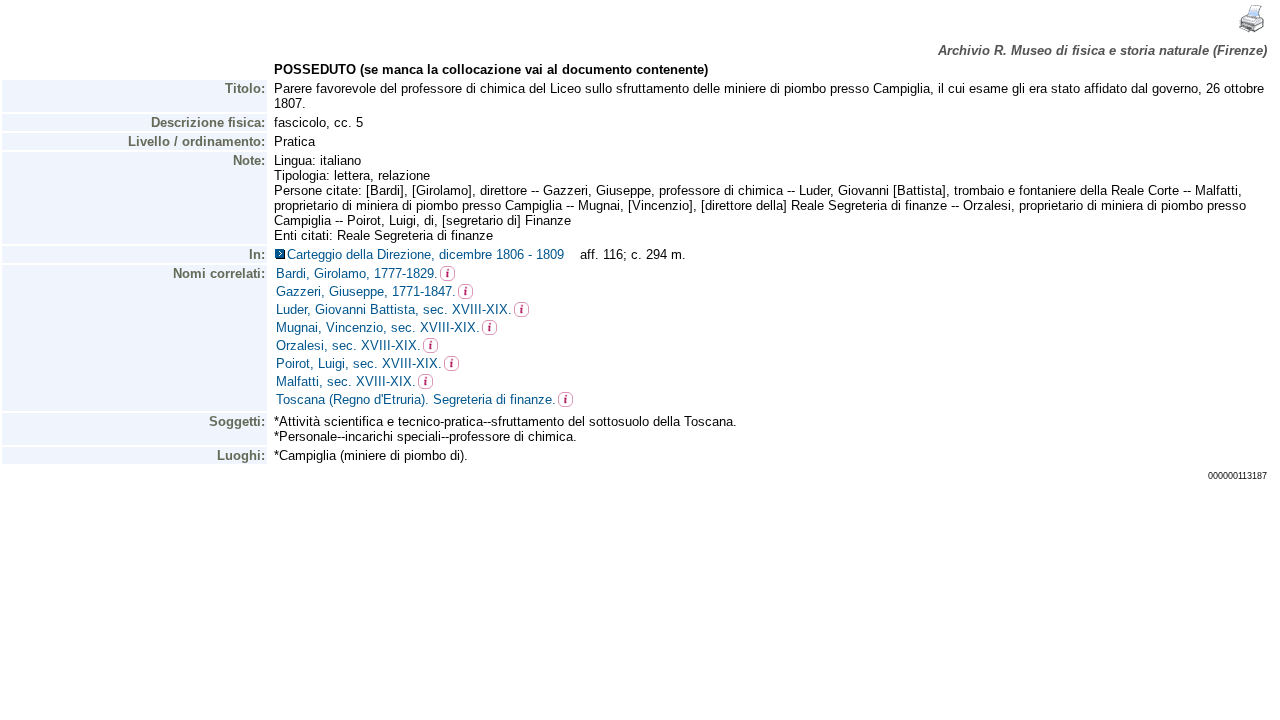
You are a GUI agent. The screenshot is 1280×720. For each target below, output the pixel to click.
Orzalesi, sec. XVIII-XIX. (348, 345)
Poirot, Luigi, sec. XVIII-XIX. (359, 363)
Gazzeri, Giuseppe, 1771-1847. (366, 291)
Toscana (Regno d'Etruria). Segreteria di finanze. (416, 399)
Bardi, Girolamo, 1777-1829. (357, 273)
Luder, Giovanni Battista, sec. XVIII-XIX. (394, 309)
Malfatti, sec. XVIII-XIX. (346, 381)
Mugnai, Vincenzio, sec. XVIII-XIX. (378, 327)
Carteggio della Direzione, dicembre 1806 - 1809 (429, 254)
